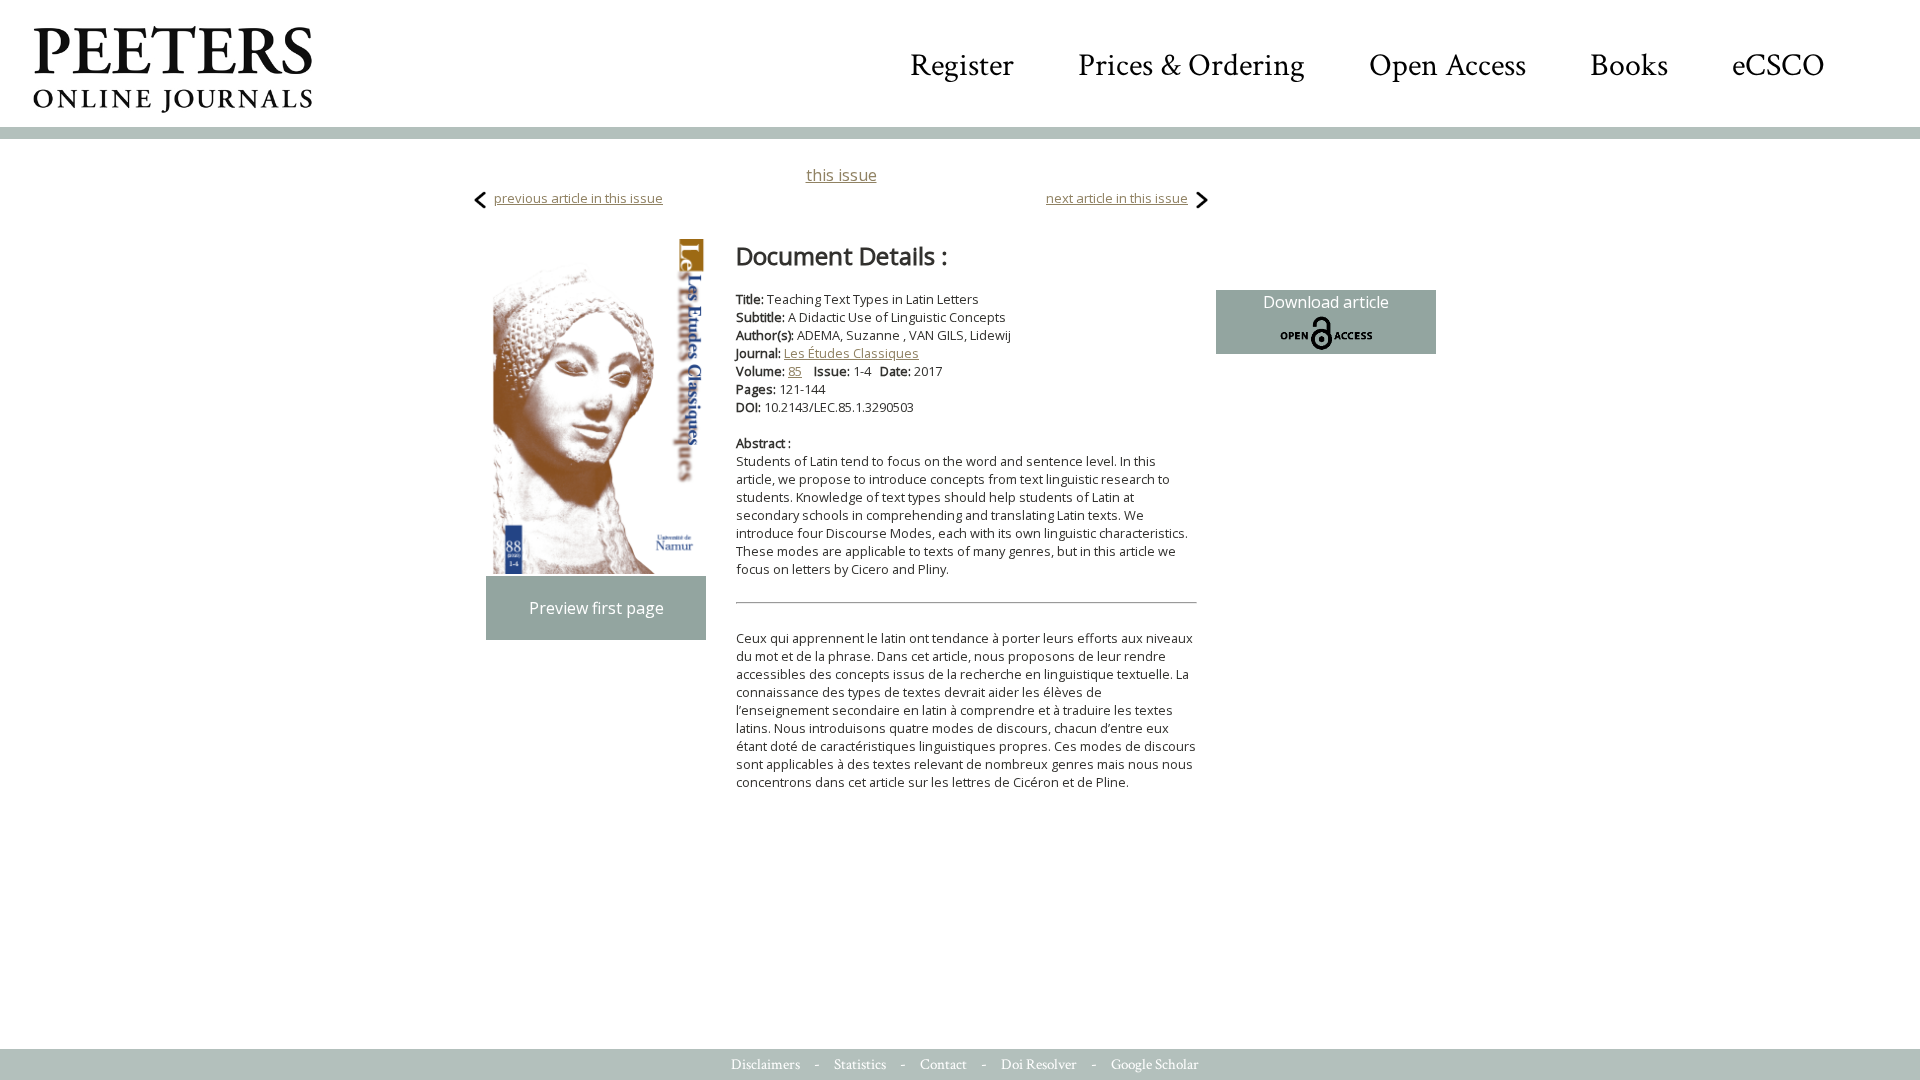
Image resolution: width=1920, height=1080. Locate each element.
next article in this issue (1117, 198)
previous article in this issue (578, 198)
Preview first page (596, 608)
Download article (1326, 302)
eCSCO (1778, 65)
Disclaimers (765, 1064)
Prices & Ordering (1191, 65)
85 (795, 371)
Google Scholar (1155, 1064)
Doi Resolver (1039, 1064)
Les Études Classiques (851, 353)
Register (962, 65)
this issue (841, 175)
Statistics (860, 1064)
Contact (943, 1064)
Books (1629, 65)
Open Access (1447, 65)
